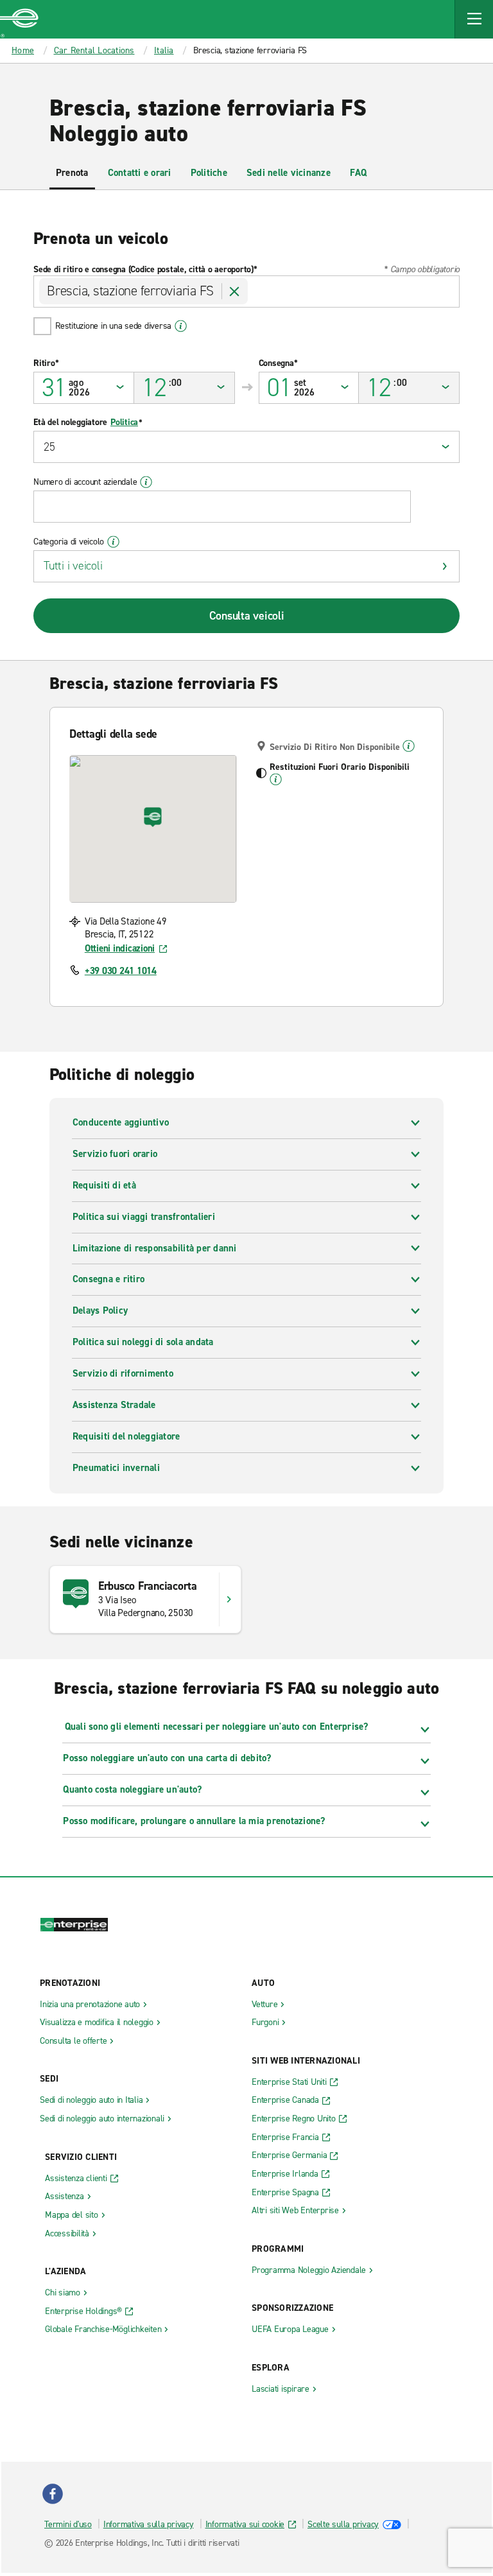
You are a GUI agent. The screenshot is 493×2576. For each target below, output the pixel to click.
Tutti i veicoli (73, 566)
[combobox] (246, 292)
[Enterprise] (19, 19)
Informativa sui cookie (245, 2524)
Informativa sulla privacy (149, 2524)
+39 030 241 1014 (121, 971)
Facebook (53, 2494)
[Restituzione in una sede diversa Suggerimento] (181, 326)
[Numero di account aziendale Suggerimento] (146, 482)
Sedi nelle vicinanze (289, 173)
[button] (474, 19)
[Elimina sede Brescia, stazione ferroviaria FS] (235, 292)
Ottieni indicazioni (120, 948)
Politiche (209, 173)
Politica (124, 422)
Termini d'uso (68, 2524)
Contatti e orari (140, 173)
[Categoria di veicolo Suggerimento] (113, 542)
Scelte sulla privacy (343, 2524)
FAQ (359, 173)
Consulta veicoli (247, 616)
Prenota (72, 173)
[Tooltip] (409, 746)
